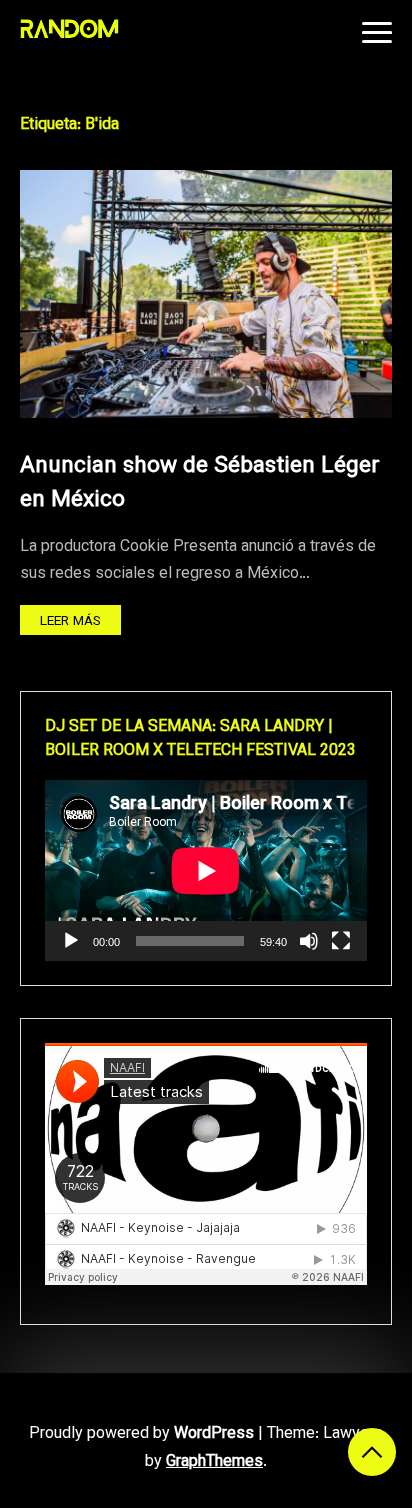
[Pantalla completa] (341, 941)
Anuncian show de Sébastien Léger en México (200, 483)
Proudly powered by (141, 1434)
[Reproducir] (71, 941)
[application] (206, 870)
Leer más (70, 621)
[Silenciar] (309, 941)
